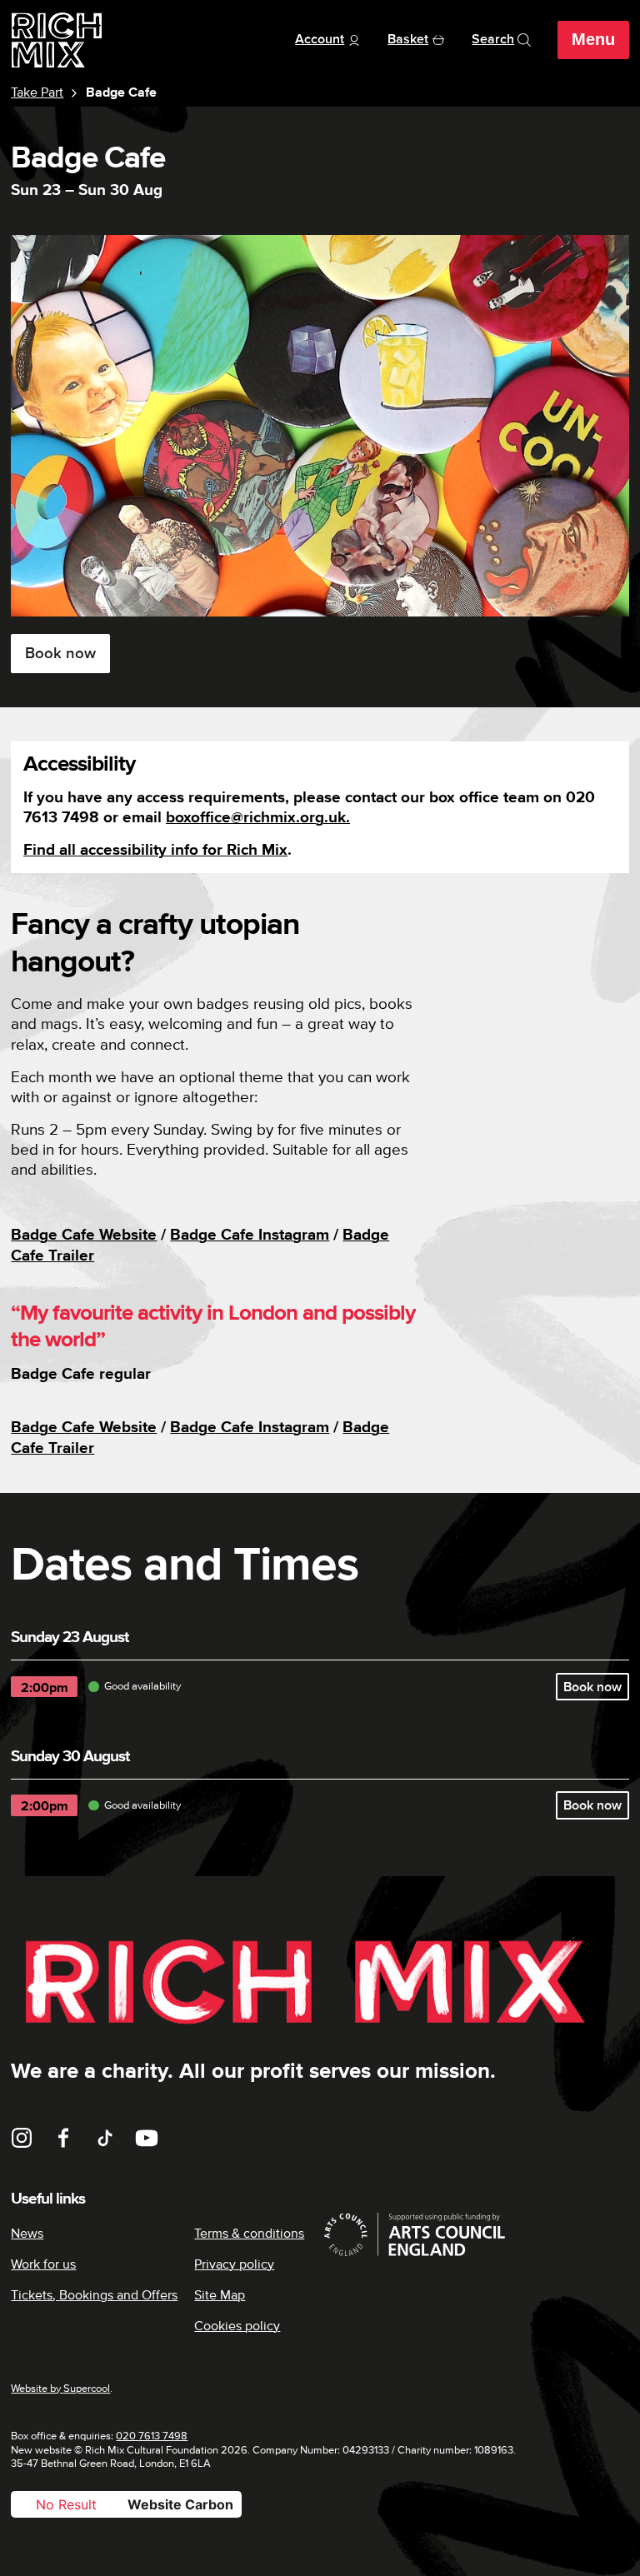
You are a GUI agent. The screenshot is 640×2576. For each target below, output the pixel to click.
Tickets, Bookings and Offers (94, 2295)
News (27, 2234)
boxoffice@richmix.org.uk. (258, 818)
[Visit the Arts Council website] (475, 2234)
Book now (60, 654)
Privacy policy (234, 2264)
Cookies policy (237, 2326)
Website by (60, 2389)
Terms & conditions (249, 2234)
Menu (593, 39)
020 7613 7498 (152, 2436)
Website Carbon (180, 2504)
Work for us (43, 2264)
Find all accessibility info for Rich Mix (155, 850)
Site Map (220, 2295)
